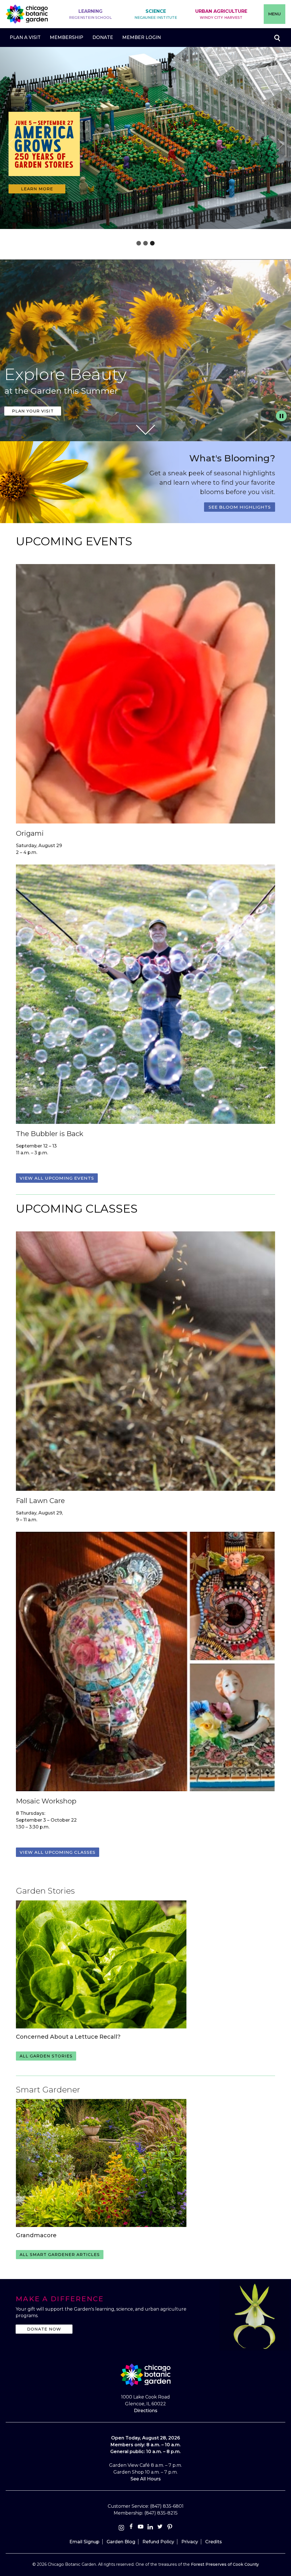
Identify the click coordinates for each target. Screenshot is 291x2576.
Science (156, 14)
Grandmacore (36, 2235)
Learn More (37, 189)
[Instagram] (121, 2528)
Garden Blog (121, 2542)
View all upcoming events (57, 1178)
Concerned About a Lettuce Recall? (68, 2037)
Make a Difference (60, 2299)
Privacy (190, 2542)
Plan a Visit (25, 37)
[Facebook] (132, 2528)
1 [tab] (139, 243)
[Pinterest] (170, 2528)
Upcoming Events (74, 541)
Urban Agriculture (221, 14)
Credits (214, 2542)
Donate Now (44, 2329)
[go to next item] (280, 145)
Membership (66, 37)
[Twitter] (161, 2528)
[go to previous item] (11, 145)
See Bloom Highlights (240, 507)
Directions (146, 2411)
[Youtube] (141, 2528)
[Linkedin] (150, 2528)
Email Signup (84, 2542)
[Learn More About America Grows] (44, 180)
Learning (90, 14)
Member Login (142, 37)
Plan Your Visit (33, 411)
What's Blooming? (232, 458)
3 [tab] (152, 243)
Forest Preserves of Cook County (225, 2564)
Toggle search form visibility (277, 38)
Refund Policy (158, 2542)
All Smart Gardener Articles (60, 2255)
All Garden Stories (46, 2056)
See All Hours (146, 2479)
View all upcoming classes (58, 1852)
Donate (103, 37)
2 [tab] (145, 243)
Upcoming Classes (77, 1208)
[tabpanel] (145, 139)
